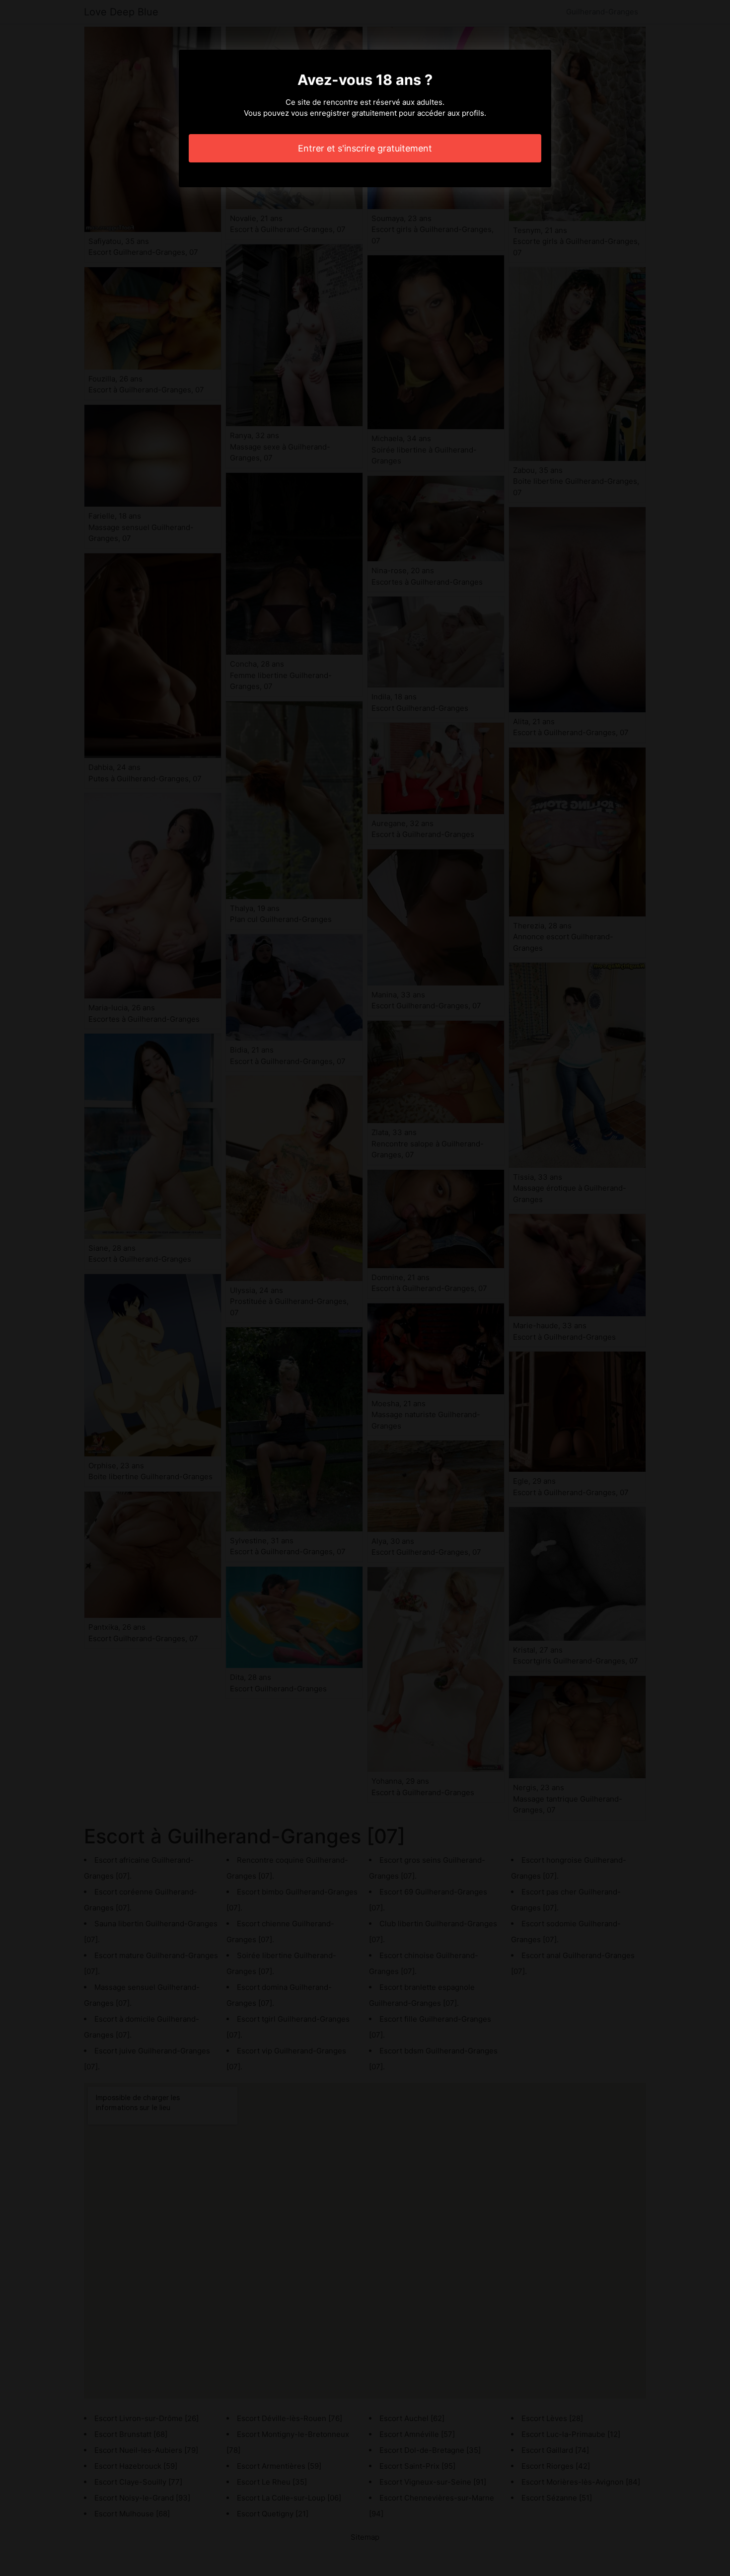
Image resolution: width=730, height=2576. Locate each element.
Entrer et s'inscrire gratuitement (365, 148)
